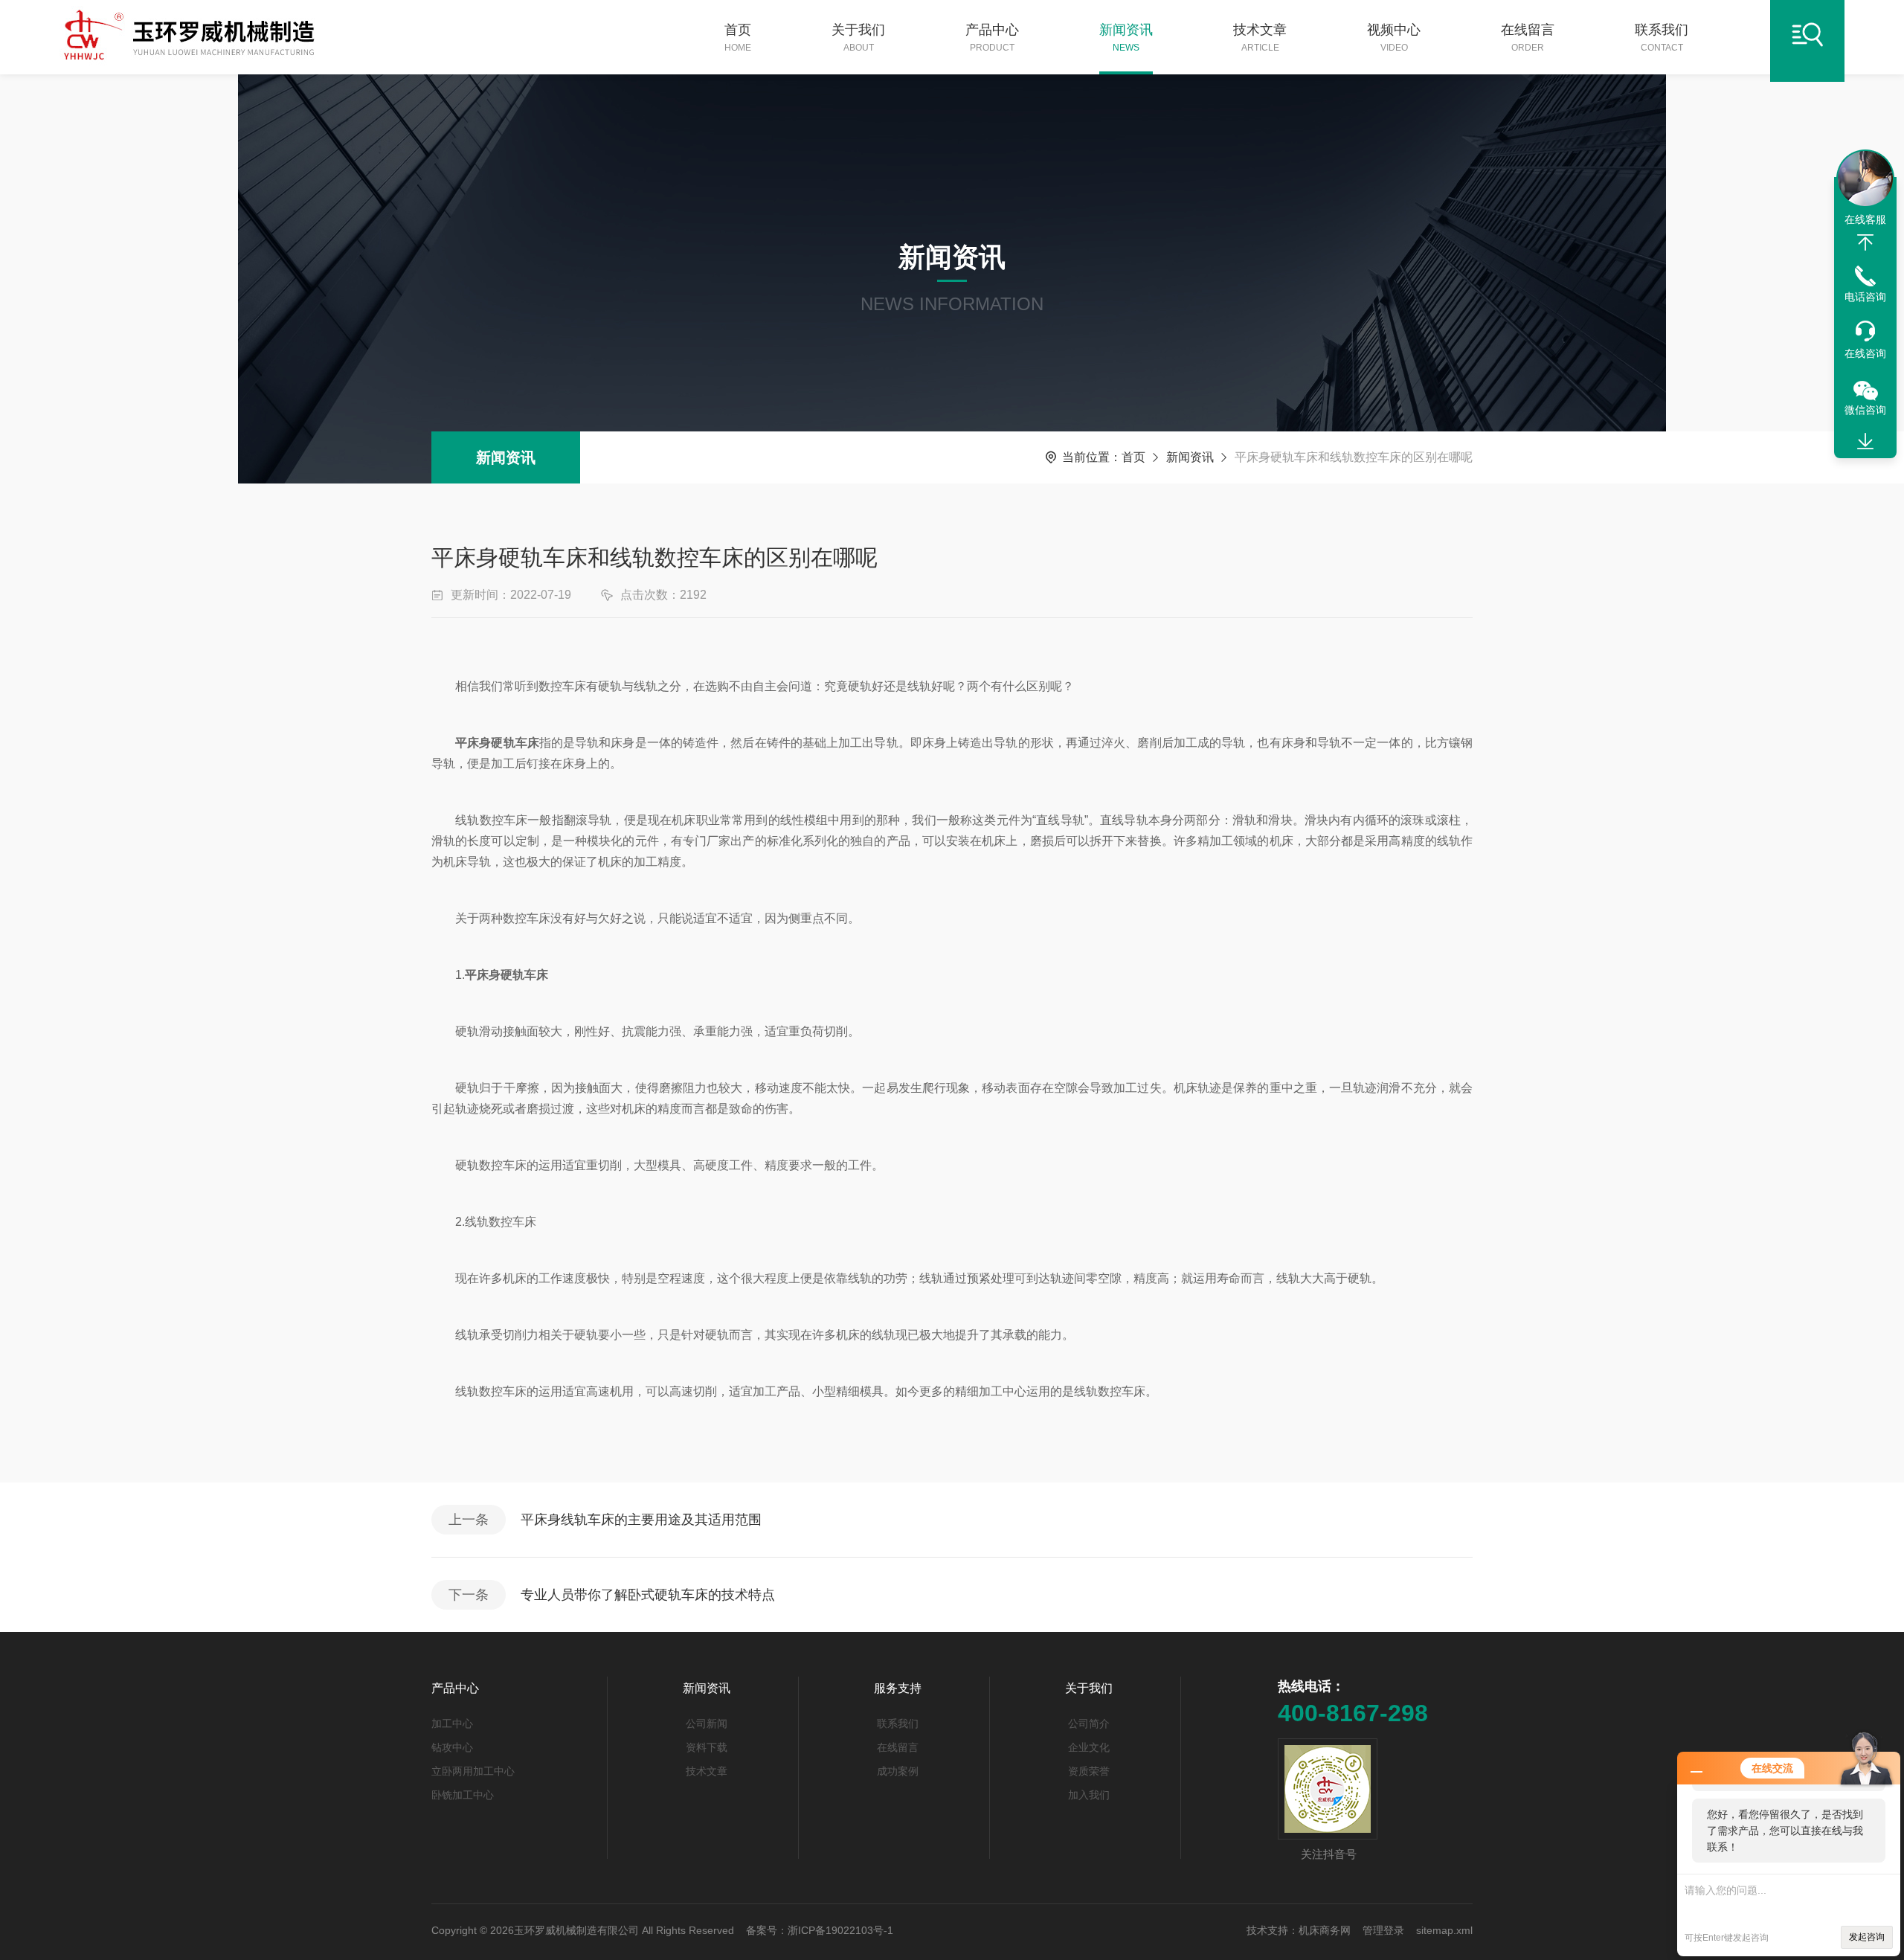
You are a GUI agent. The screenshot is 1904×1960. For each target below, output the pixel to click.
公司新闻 (707, 1723)
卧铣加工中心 (463, 1795)
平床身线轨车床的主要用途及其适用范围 (641, 1520)
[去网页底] (1865, 442)
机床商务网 (1325, 1930)
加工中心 (452, 1723)
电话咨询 (1865, 297)
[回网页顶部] (1865, 242)
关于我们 (858, 38)
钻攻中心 (452, 1747)
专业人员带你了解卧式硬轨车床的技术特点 (648, 1595)
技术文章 (1260, 38)
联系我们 (1662, 38)
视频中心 (1394, 38)
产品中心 (992, 38)
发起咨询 (1867, 1937)
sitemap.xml (1444, 1930)
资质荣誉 (1089, 1771)
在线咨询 (1865, 353)
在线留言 (1528, 38)
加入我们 (1089, 1795)
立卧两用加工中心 (473, 1771)
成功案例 (898, 1771)
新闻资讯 (1126, 38)
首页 (738, 38)
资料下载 (707, 1747)
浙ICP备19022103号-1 (840, 1930)
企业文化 (1089, 1747)
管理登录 (1383, 1930)
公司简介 (1089, 1723)
